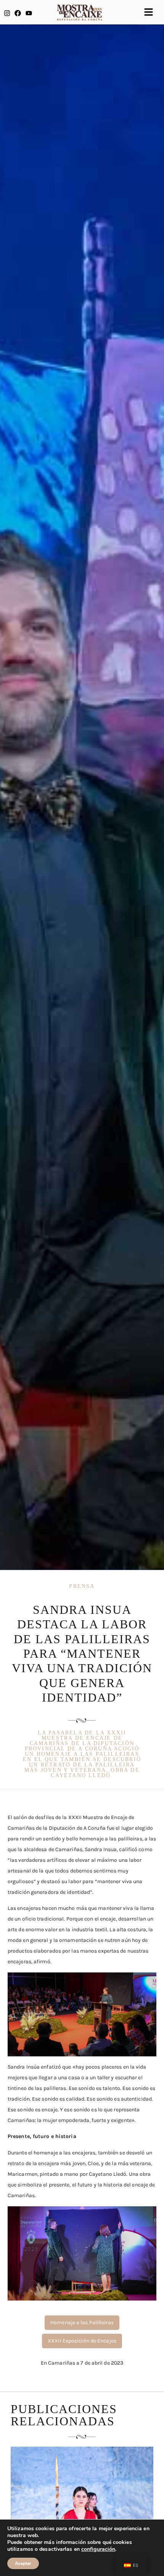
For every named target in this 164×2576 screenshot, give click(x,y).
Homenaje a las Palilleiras (82, 2322)
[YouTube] (29, 13)
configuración (98, 2549)
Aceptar (23, 2563)
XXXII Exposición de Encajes (82, 2341)
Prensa (82, 1586)
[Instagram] (7, 13)
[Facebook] (18, 13)
